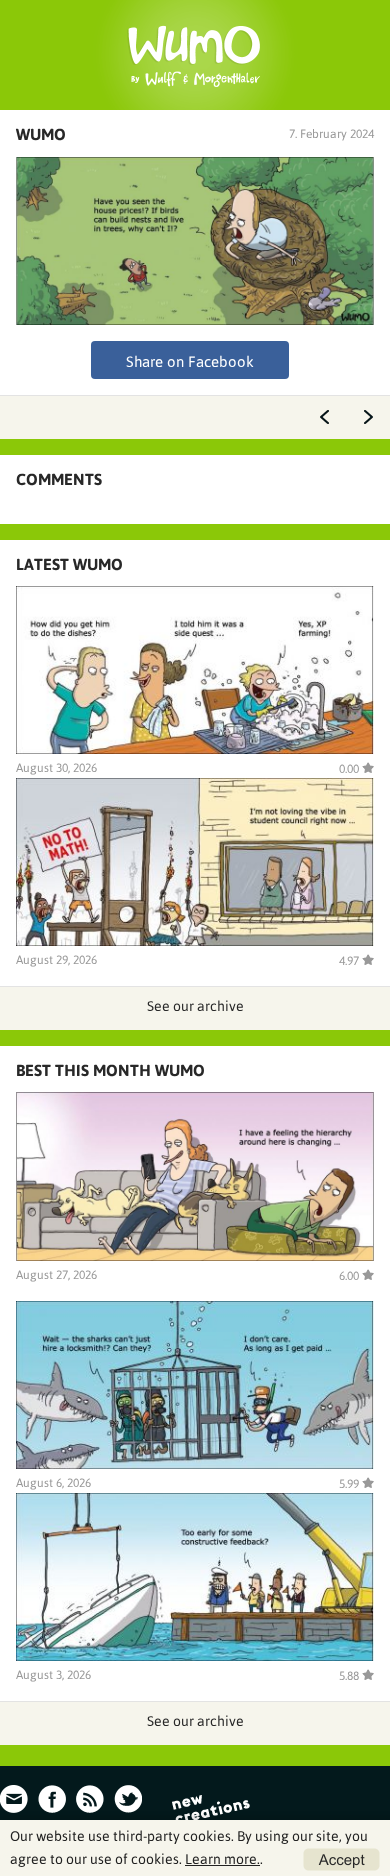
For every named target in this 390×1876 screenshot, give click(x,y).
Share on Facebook (190, 361)
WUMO (41, 134)
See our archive (195, 1006)
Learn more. (222, 1859)
